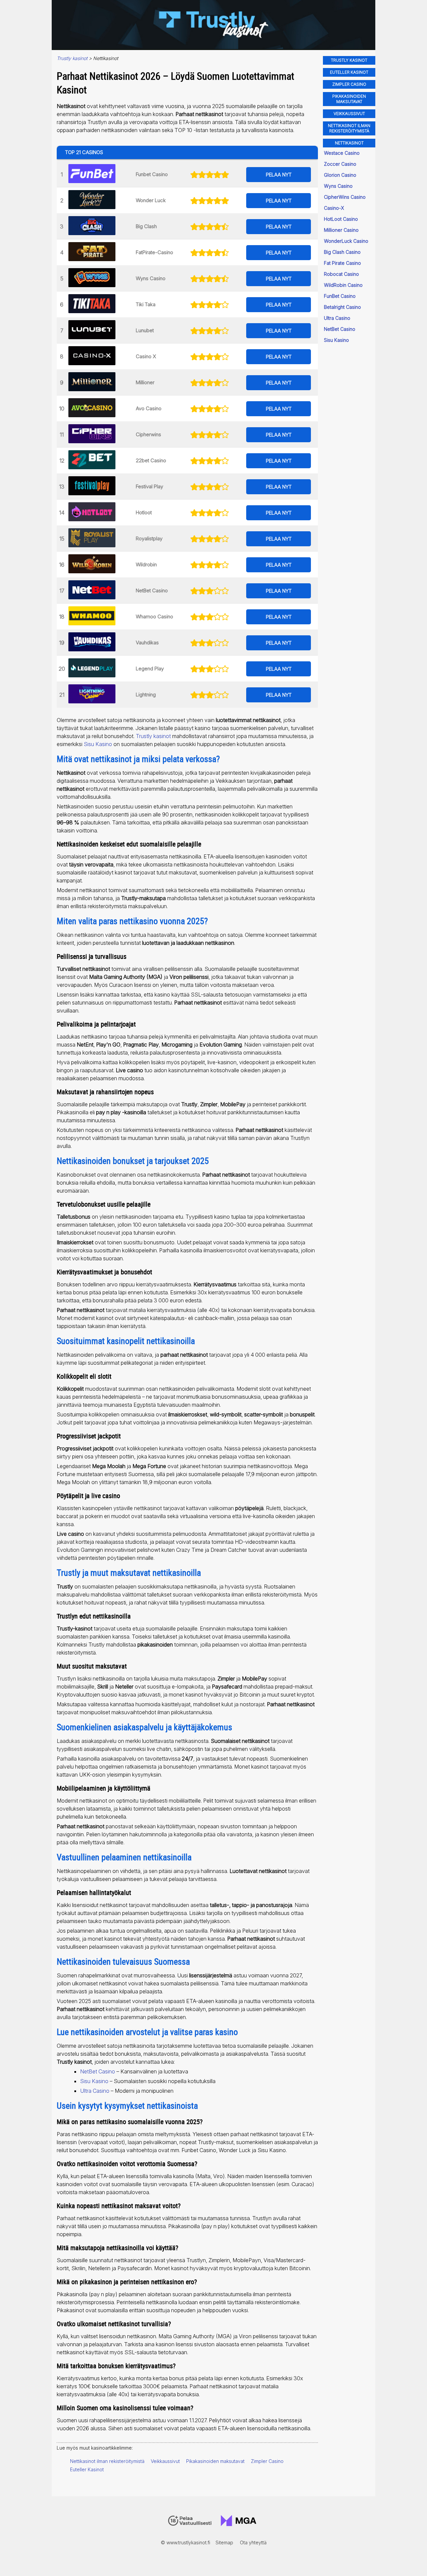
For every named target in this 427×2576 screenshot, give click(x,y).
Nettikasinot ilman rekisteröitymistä (107, 2461)
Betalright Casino (342, 307)
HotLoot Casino (341, 219)
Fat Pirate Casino (342, 263)
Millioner (145, 382)
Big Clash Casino (342, 252)
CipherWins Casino (345, 197)
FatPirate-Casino (154, 252)
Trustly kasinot (153, 736)
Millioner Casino (341, 230)
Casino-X (334, 208)
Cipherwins (148, 434)
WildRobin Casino (343, 285)
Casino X (146, 356)
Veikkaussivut (165, 2461)
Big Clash (146, 226)
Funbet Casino (152, 174)
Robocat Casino (341, 274)
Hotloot (144, 512)
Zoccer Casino (340, 164)
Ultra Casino (95, 2091)
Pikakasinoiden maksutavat (215, 2461)
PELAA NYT (279, 175)
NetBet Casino (152, 590)
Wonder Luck (151, 200)
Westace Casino (342, 153)
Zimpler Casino (267, 2461)
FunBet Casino (340, 296)
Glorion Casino (340, 175)
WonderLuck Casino (346, 241)
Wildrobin (146, 564)
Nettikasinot (349, 143)
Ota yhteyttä (253, 2542)
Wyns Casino (151, 278)
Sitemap (224, 2542)
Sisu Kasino (98, 744)
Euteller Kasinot (87, 2469)
